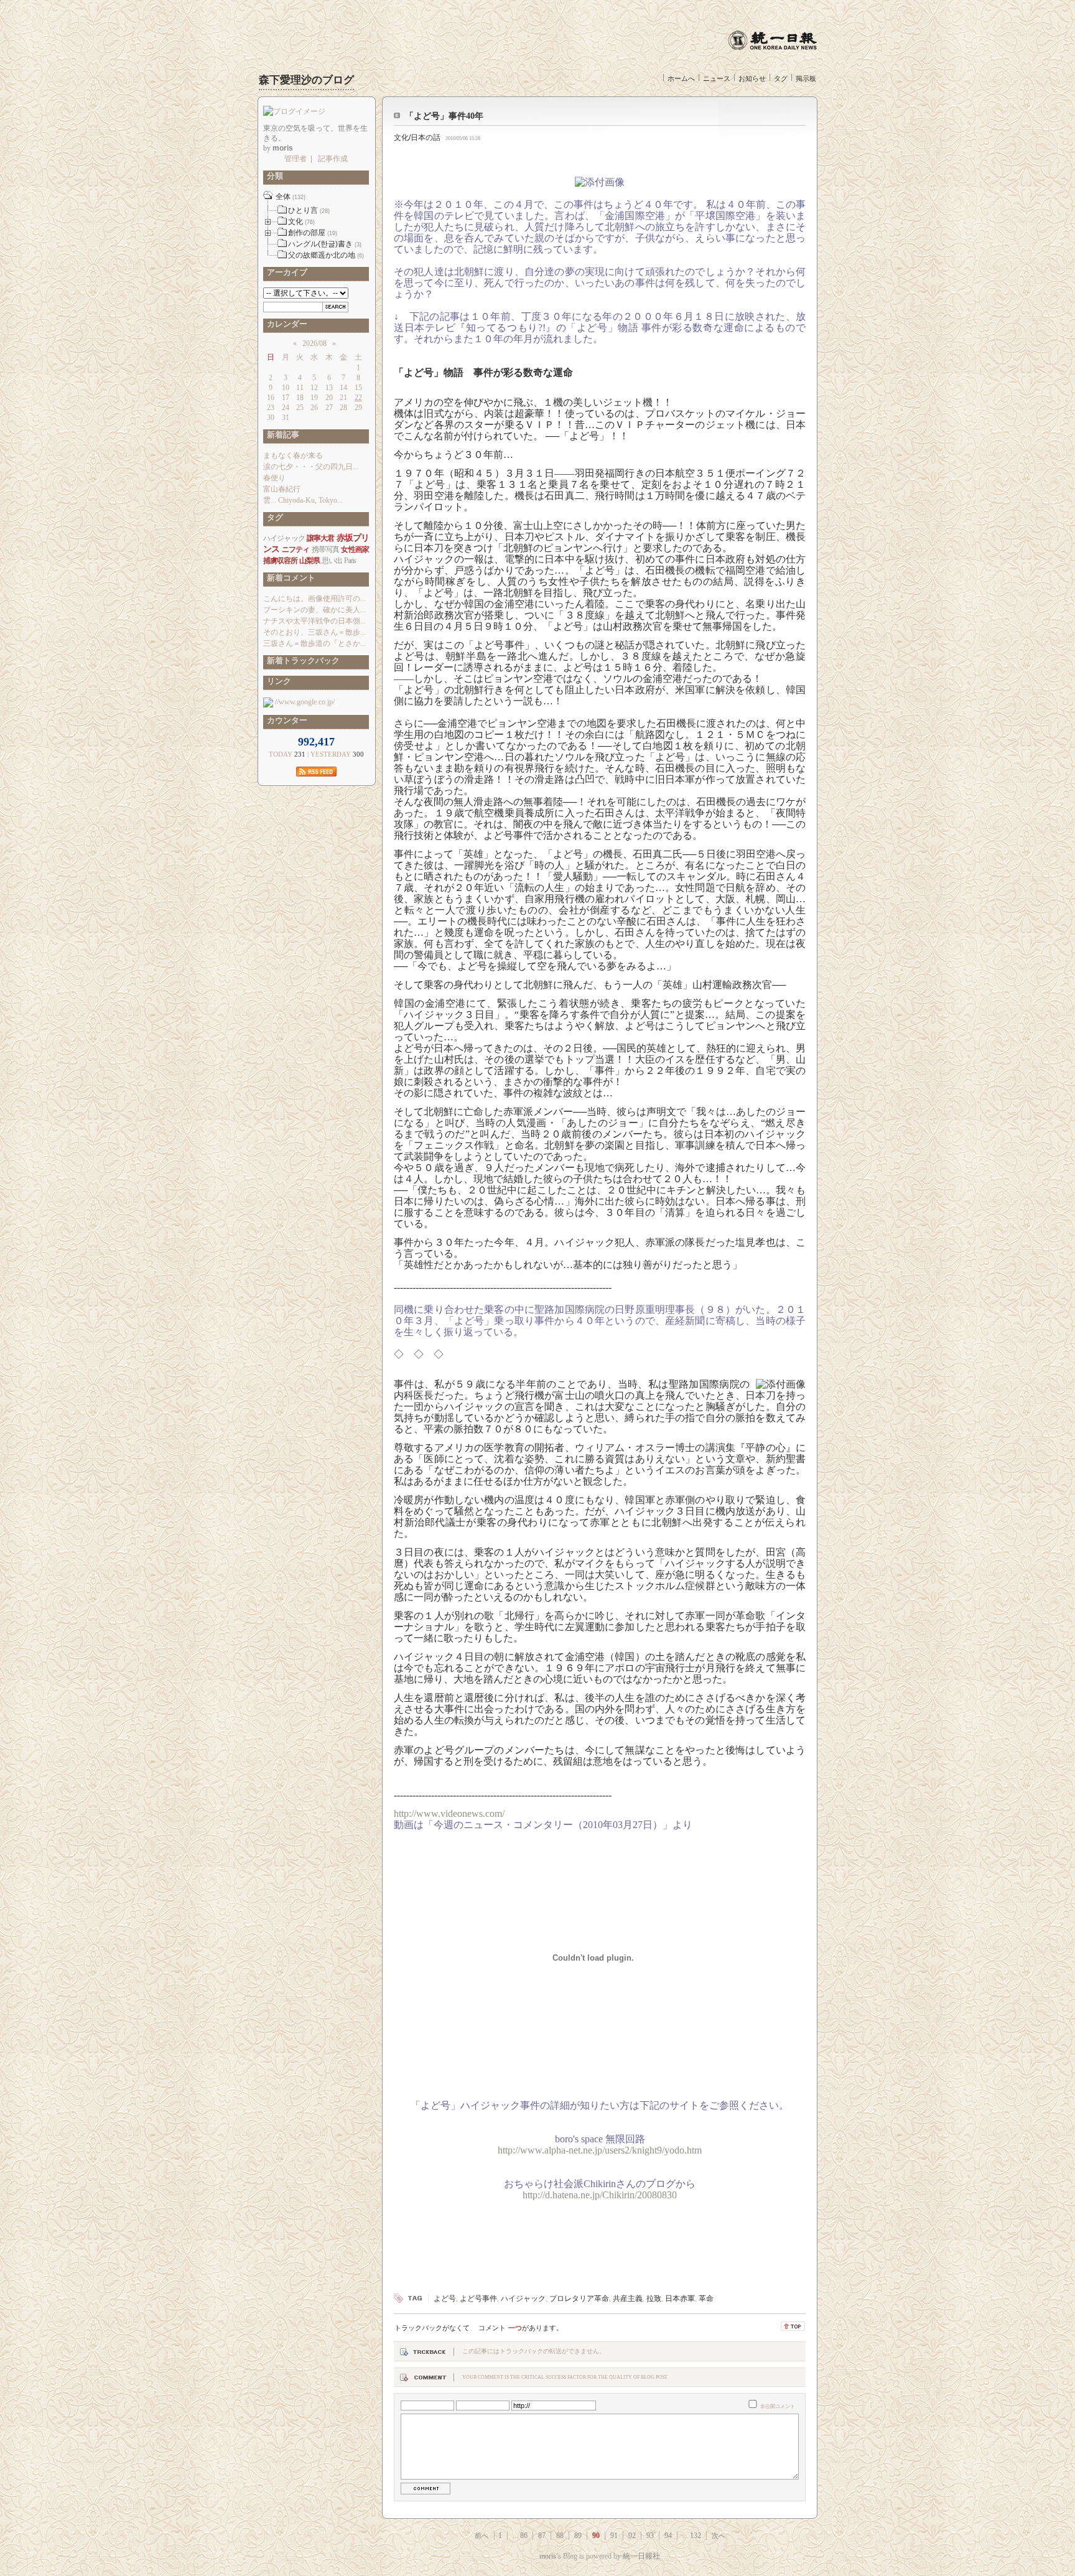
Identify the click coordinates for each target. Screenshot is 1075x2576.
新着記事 (281, 435)
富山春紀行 (282, 489)
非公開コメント (778, 2406)
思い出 (332, 561)
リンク (277, 681)
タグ (781, 78)
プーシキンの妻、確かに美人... (314, 610)
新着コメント (289, 578)
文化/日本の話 (417, 138)
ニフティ (296, 549)
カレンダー (285, 324)
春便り (274, 478)
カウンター (285, 720)
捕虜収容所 (280, 561)
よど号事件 (478, 2298)
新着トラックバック (301, 660)
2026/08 (314, 343)
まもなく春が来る (293, 455)
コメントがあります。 (521, 2328)
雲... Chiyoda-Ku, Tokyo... (303, 500)
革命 (706, 2298)
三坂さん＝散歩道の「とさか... (314, 643)
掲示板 (806, 78)
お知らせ (752, 78)
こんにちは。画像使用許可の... (314, 599)
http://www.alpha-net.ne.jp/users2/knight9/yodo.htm (600, 2150)
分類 (273, 176)
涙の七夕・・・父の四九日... (311, 467)
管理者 (296, 159)
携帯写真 (326, 549)
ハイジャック (523, 2298)
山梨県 (309, 561)
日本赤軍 (680, 2298)
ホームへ (681, 78)
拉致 (654, 2298)
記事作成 (333, 159)
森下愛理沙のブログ (306, 80)
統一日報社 (641, 2556)
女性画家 (355, 549)
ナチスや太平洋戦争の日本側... (314, 621)
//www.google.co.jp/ (304, 702)
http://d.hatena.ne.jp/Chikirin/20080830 (600, 2195)
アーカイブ (285, 272)
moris (548, 2556)
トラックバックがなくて (432, 2328)
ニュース (717, 78)
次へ (719, 2536)
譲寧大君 (321, 538)
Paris (350, 561)
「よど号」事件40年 (444, 116)
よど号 (445, 2298)
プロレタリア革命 (579, 2298)
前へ (482, 2536)
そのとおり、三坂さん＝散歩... (314, 632)
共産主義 (628, 2298)
